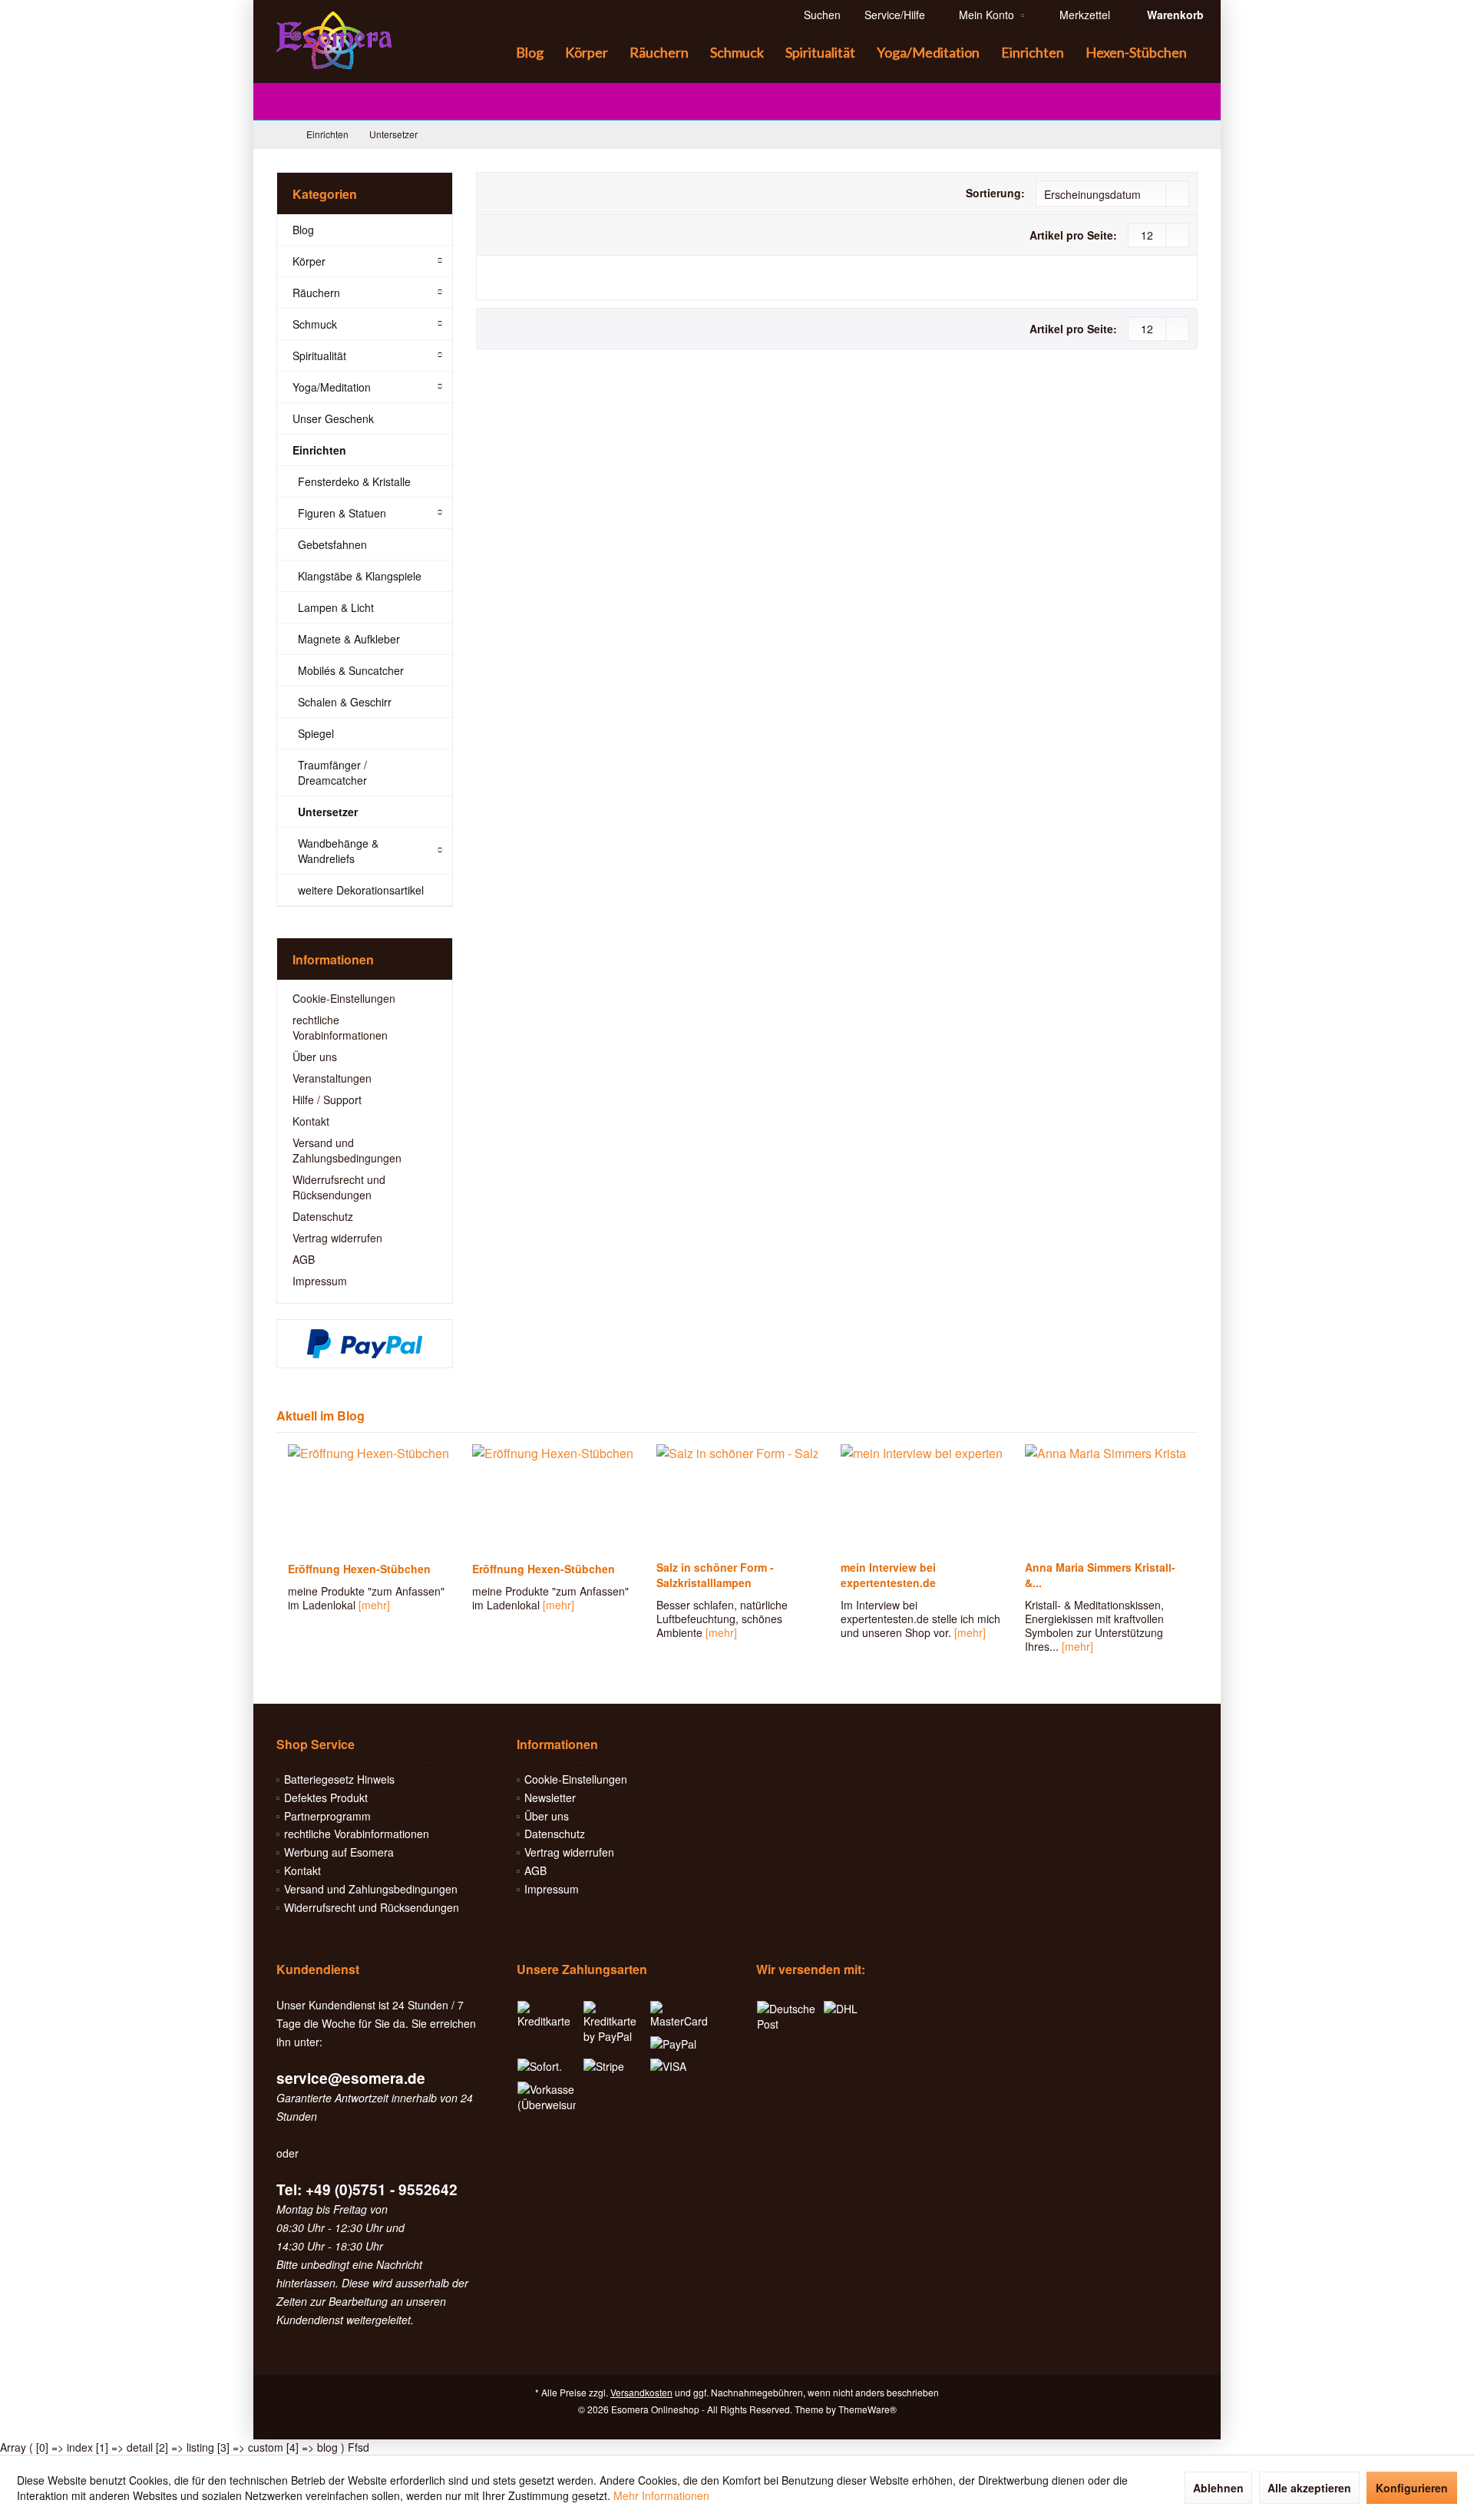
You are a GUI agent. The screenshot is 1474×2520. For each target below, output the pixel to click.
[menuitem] (1171, 15)
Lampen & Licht (336, 607)
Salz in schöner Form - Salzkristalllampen (715, 1575)
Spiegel (316, 733)
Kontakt (311, 1121)
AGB (304, 1259)
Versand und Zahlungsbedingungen (347, 1150)
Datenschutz (323, 1216)
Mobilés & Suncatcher (351, 670)
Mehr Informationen (661, 2495)
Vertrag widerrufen (337, 1238)
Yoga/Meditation (332, 387)
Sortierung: (995, 193)
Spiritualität (319, 356)
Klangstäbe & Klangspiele (360, 576)
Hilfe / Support (327, 1100)
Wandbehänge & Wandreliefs (338, 851)
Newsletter (550, 1797)
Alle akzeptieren (1309, 2488)
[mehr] (374, 1605)
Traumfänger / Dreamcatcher (332, 772)
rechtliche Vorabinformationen (340, 1027)
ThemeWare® (868, 2409)
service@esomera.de (351, 2078)
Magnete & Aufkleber (349, 639)
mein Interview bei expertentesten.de (888, 1575)
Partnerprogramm (327, 1816)
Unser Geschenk (333, 418)
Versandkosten (641, 2392)
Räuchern (316, 293)
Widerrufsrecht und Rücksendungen (339, 1187)
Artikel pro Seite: (1073, 235)
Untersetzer (328, 812)
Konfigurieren (1412, 2488)
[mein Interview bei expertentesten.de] (921, 1498)
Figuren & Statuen (342, 513)
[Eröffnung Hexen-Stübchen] (368, 1498)
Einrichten (319, 450)
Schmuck (315, 324)
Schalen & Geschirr (345, 702)
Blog (303, 230)
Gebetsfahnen (332, 544)
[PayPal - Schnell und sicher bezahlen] (365, 1344)
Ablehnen (1218, 2488)
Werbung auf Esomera (339, 1852)
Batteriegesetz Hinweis (339, 1779)
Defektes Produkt (326, 1797)
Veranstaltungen (332, 1078)
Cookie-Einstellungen (344, 998)
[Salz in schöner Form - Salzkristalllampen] (737, 1498)
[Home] (493, 53)
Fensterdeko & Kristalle (354, 481)
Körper (309, 261)
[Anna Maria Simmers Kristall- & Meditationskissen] (1105, 1498)
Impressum (320, 1281)
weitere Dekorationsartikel (361, 890)
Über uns (315, 1057)
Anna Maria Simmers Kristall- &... (1100, 1575)
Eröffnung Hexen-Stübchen (359, 1569)
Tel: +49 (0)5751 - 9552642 (367, 2189)
